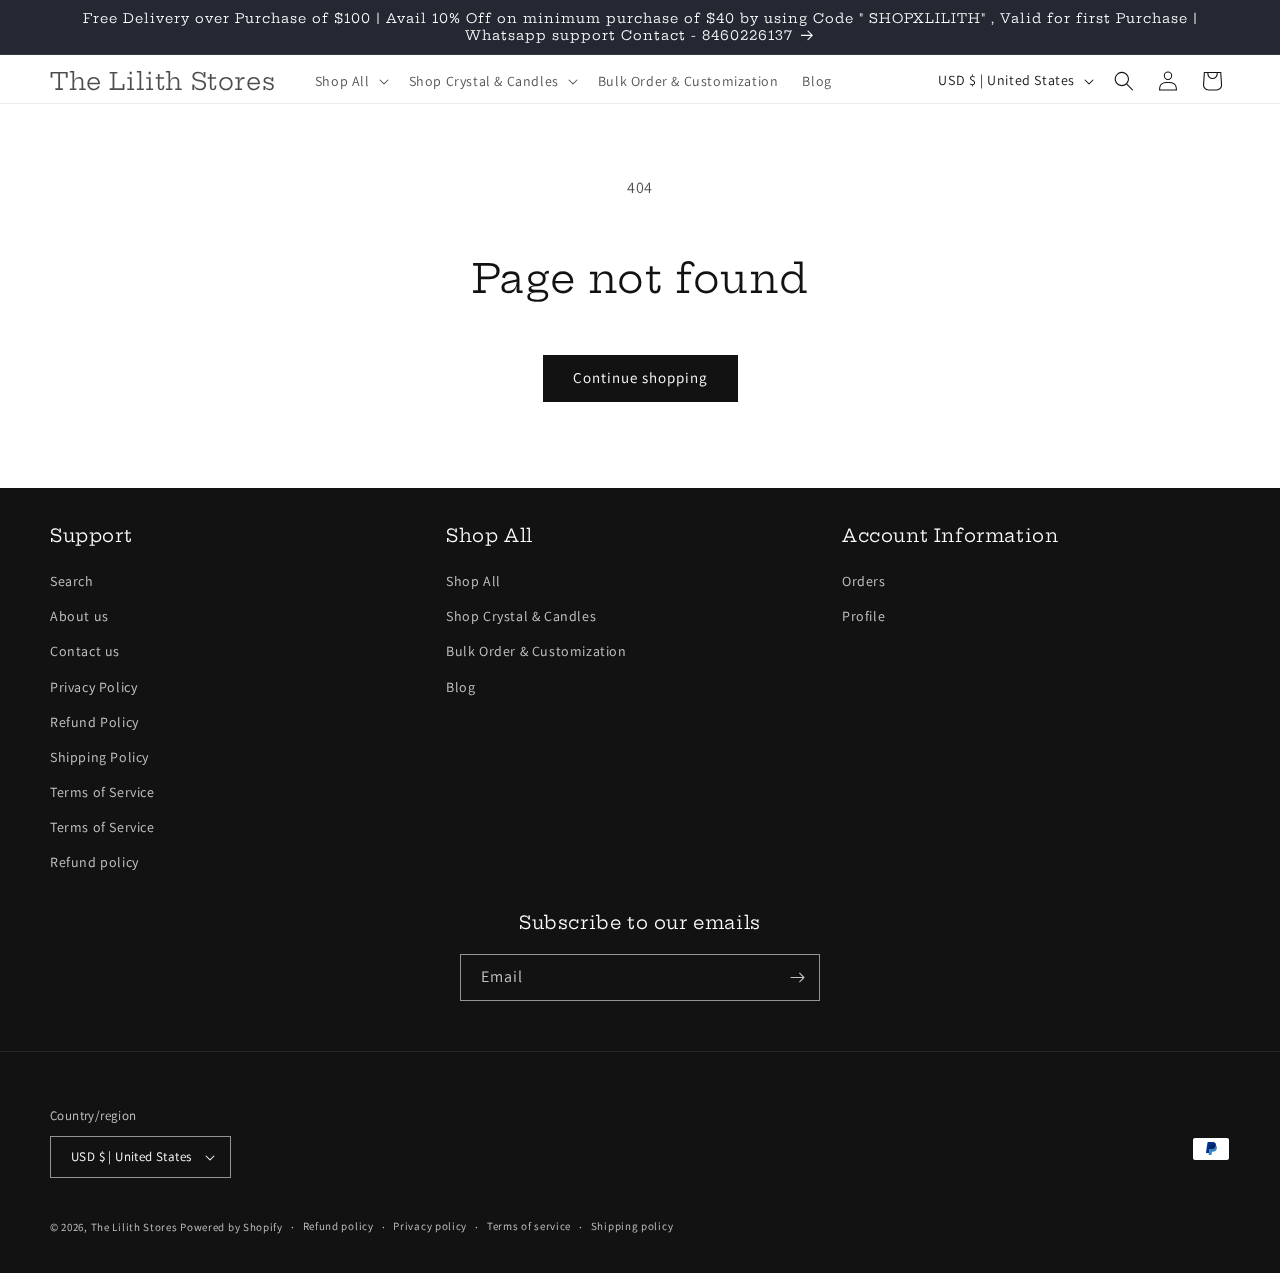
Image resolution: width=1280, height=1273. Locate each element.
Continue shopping (640, 377)
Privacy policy (430, 1226)
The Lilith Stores (134, 1227)
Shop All (473, 581)
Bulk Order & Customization (536, 651)
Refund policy (94, 863)
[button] (350, 81)
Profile (863, 616)
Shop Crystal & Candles (521, 616)
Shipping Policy (99, 757)
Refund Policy (94, 722)
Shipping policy (632, 1226)
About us (79, 616)
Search (72, 581)
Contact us (85, 651)
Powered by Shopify (231, 1227)
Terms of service (529, 1226)
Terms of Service (102, 792)
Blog (460, 687)
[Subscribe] (797, 977)
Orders (864, 581)
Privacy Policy (93, 687)
